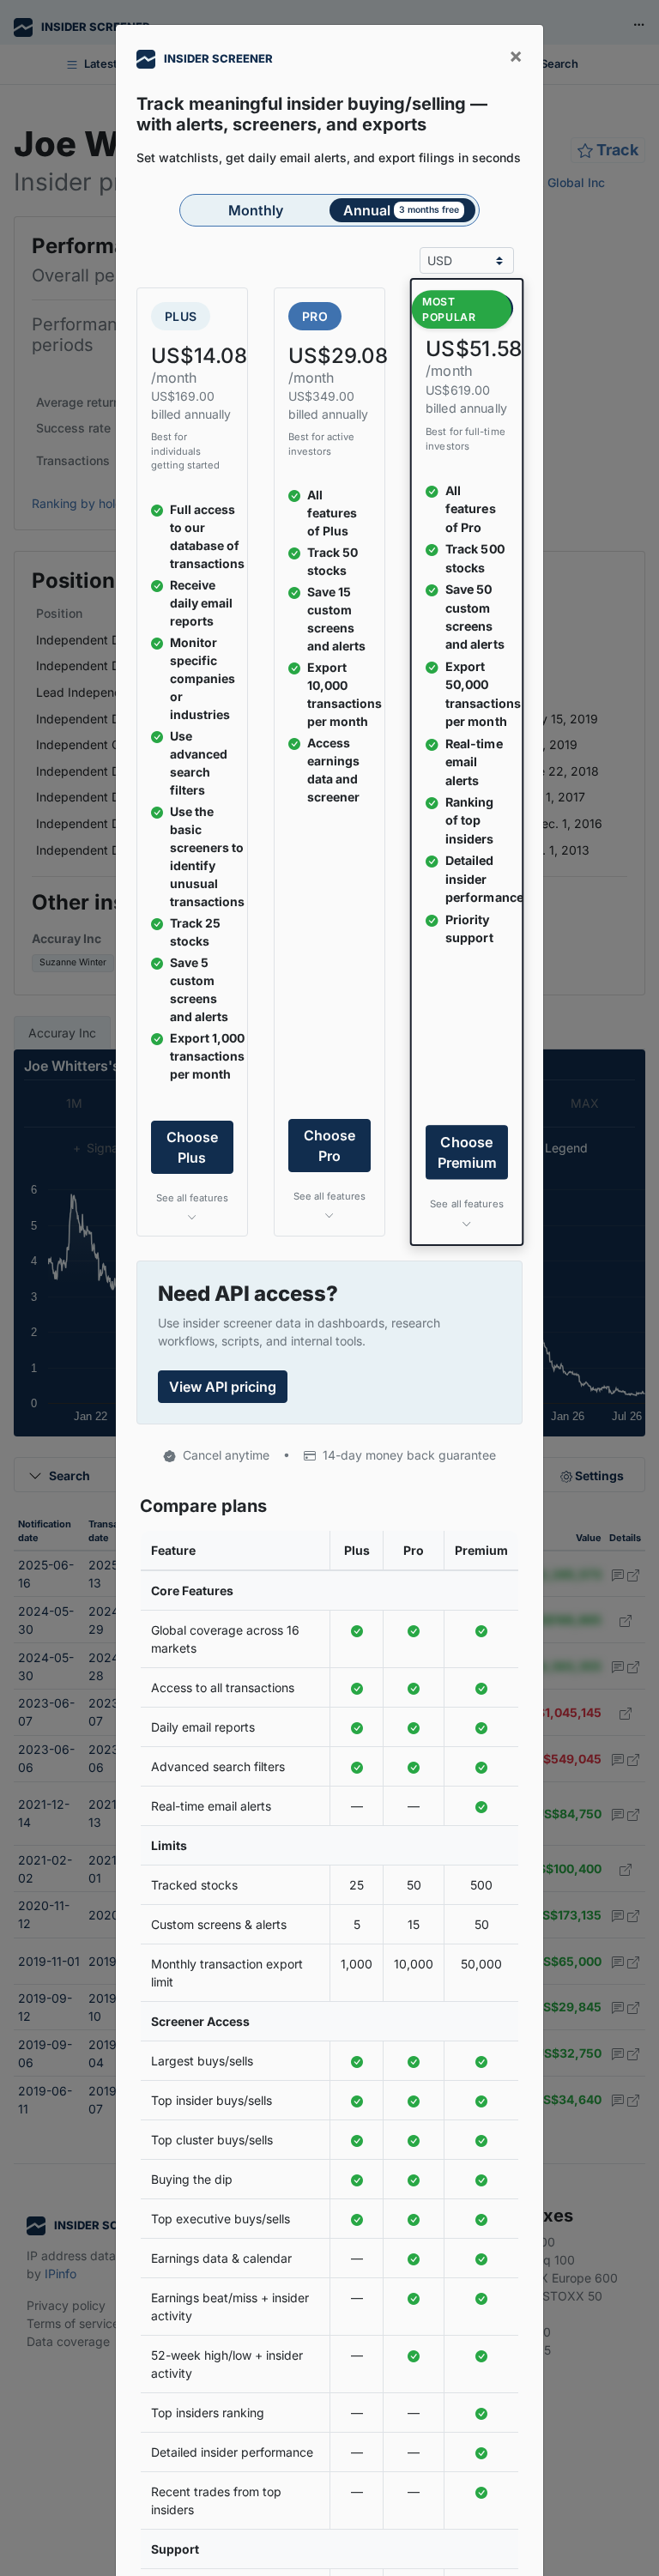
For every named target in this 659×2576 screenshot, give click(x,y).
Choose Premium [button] (467, 1153)
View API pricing (223, 1387)
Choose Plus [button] (192, 1147)
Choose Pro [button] (329, 1146)
